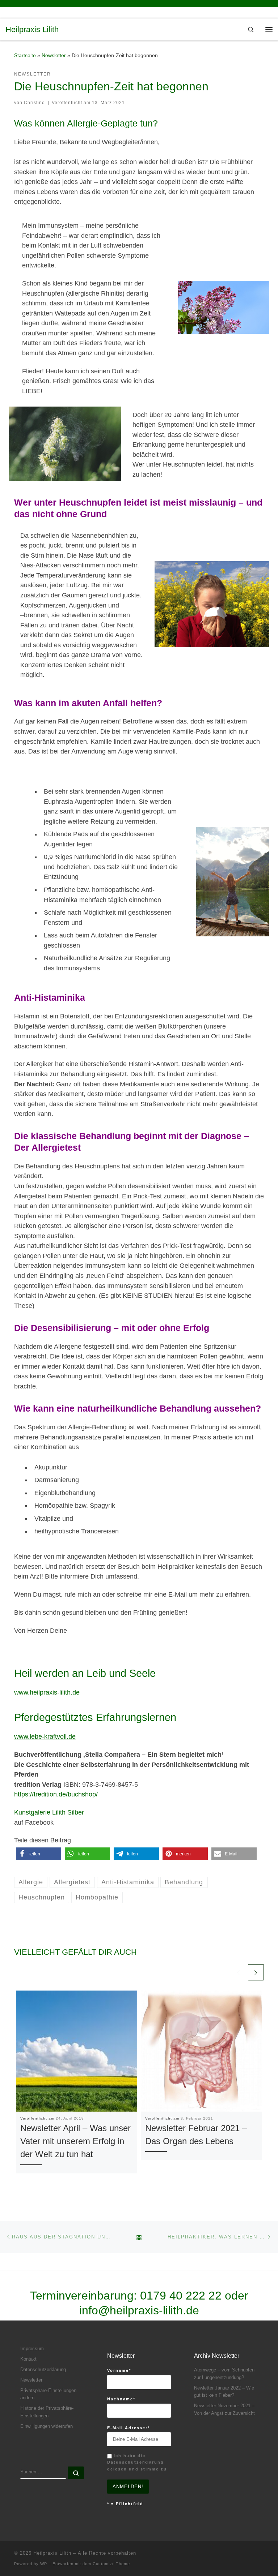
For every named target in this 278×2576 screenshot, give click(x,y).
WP (44, 2564)
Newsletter (54, 55)
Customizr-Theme (111, 2564)
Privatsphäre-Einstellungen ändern (48, 2394)
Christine (34, 103)
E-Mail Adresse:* (129, 2428)
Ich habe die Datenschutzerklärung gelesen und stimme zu (137, 2462)
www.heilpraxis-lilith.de (47, 1692)
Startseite (25, 55)
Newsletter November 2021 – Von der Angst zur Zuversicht (224, 2409)
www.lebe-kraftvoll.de (45, 1736)
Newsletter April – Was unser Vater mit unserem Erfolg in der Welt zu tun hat (75, 2141)
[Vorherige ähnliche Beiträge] (238, 1972)
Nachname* (121, 2399)
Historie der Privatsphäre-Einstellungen (47, 2412)
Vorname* (119, 2370)
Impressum (32, 2349)
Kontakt (28, 2359)
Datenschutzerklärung (43, 2369)
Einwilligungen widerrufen (47, 2426)
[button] (39, 1854)
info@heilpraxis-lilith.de (139, 2310)
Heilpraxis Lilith (52, 2553)
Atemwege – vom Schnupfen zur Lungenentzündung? (224, 2374)
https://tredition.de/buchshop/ (56, 1794)
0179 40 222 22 (181, 2296)
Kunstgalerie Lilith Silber (49, 1812)
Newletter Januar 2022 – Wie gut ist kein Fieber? (224, 2392)
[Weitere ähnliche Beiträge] (256, 1972)
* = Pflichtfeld (125, 2504)
